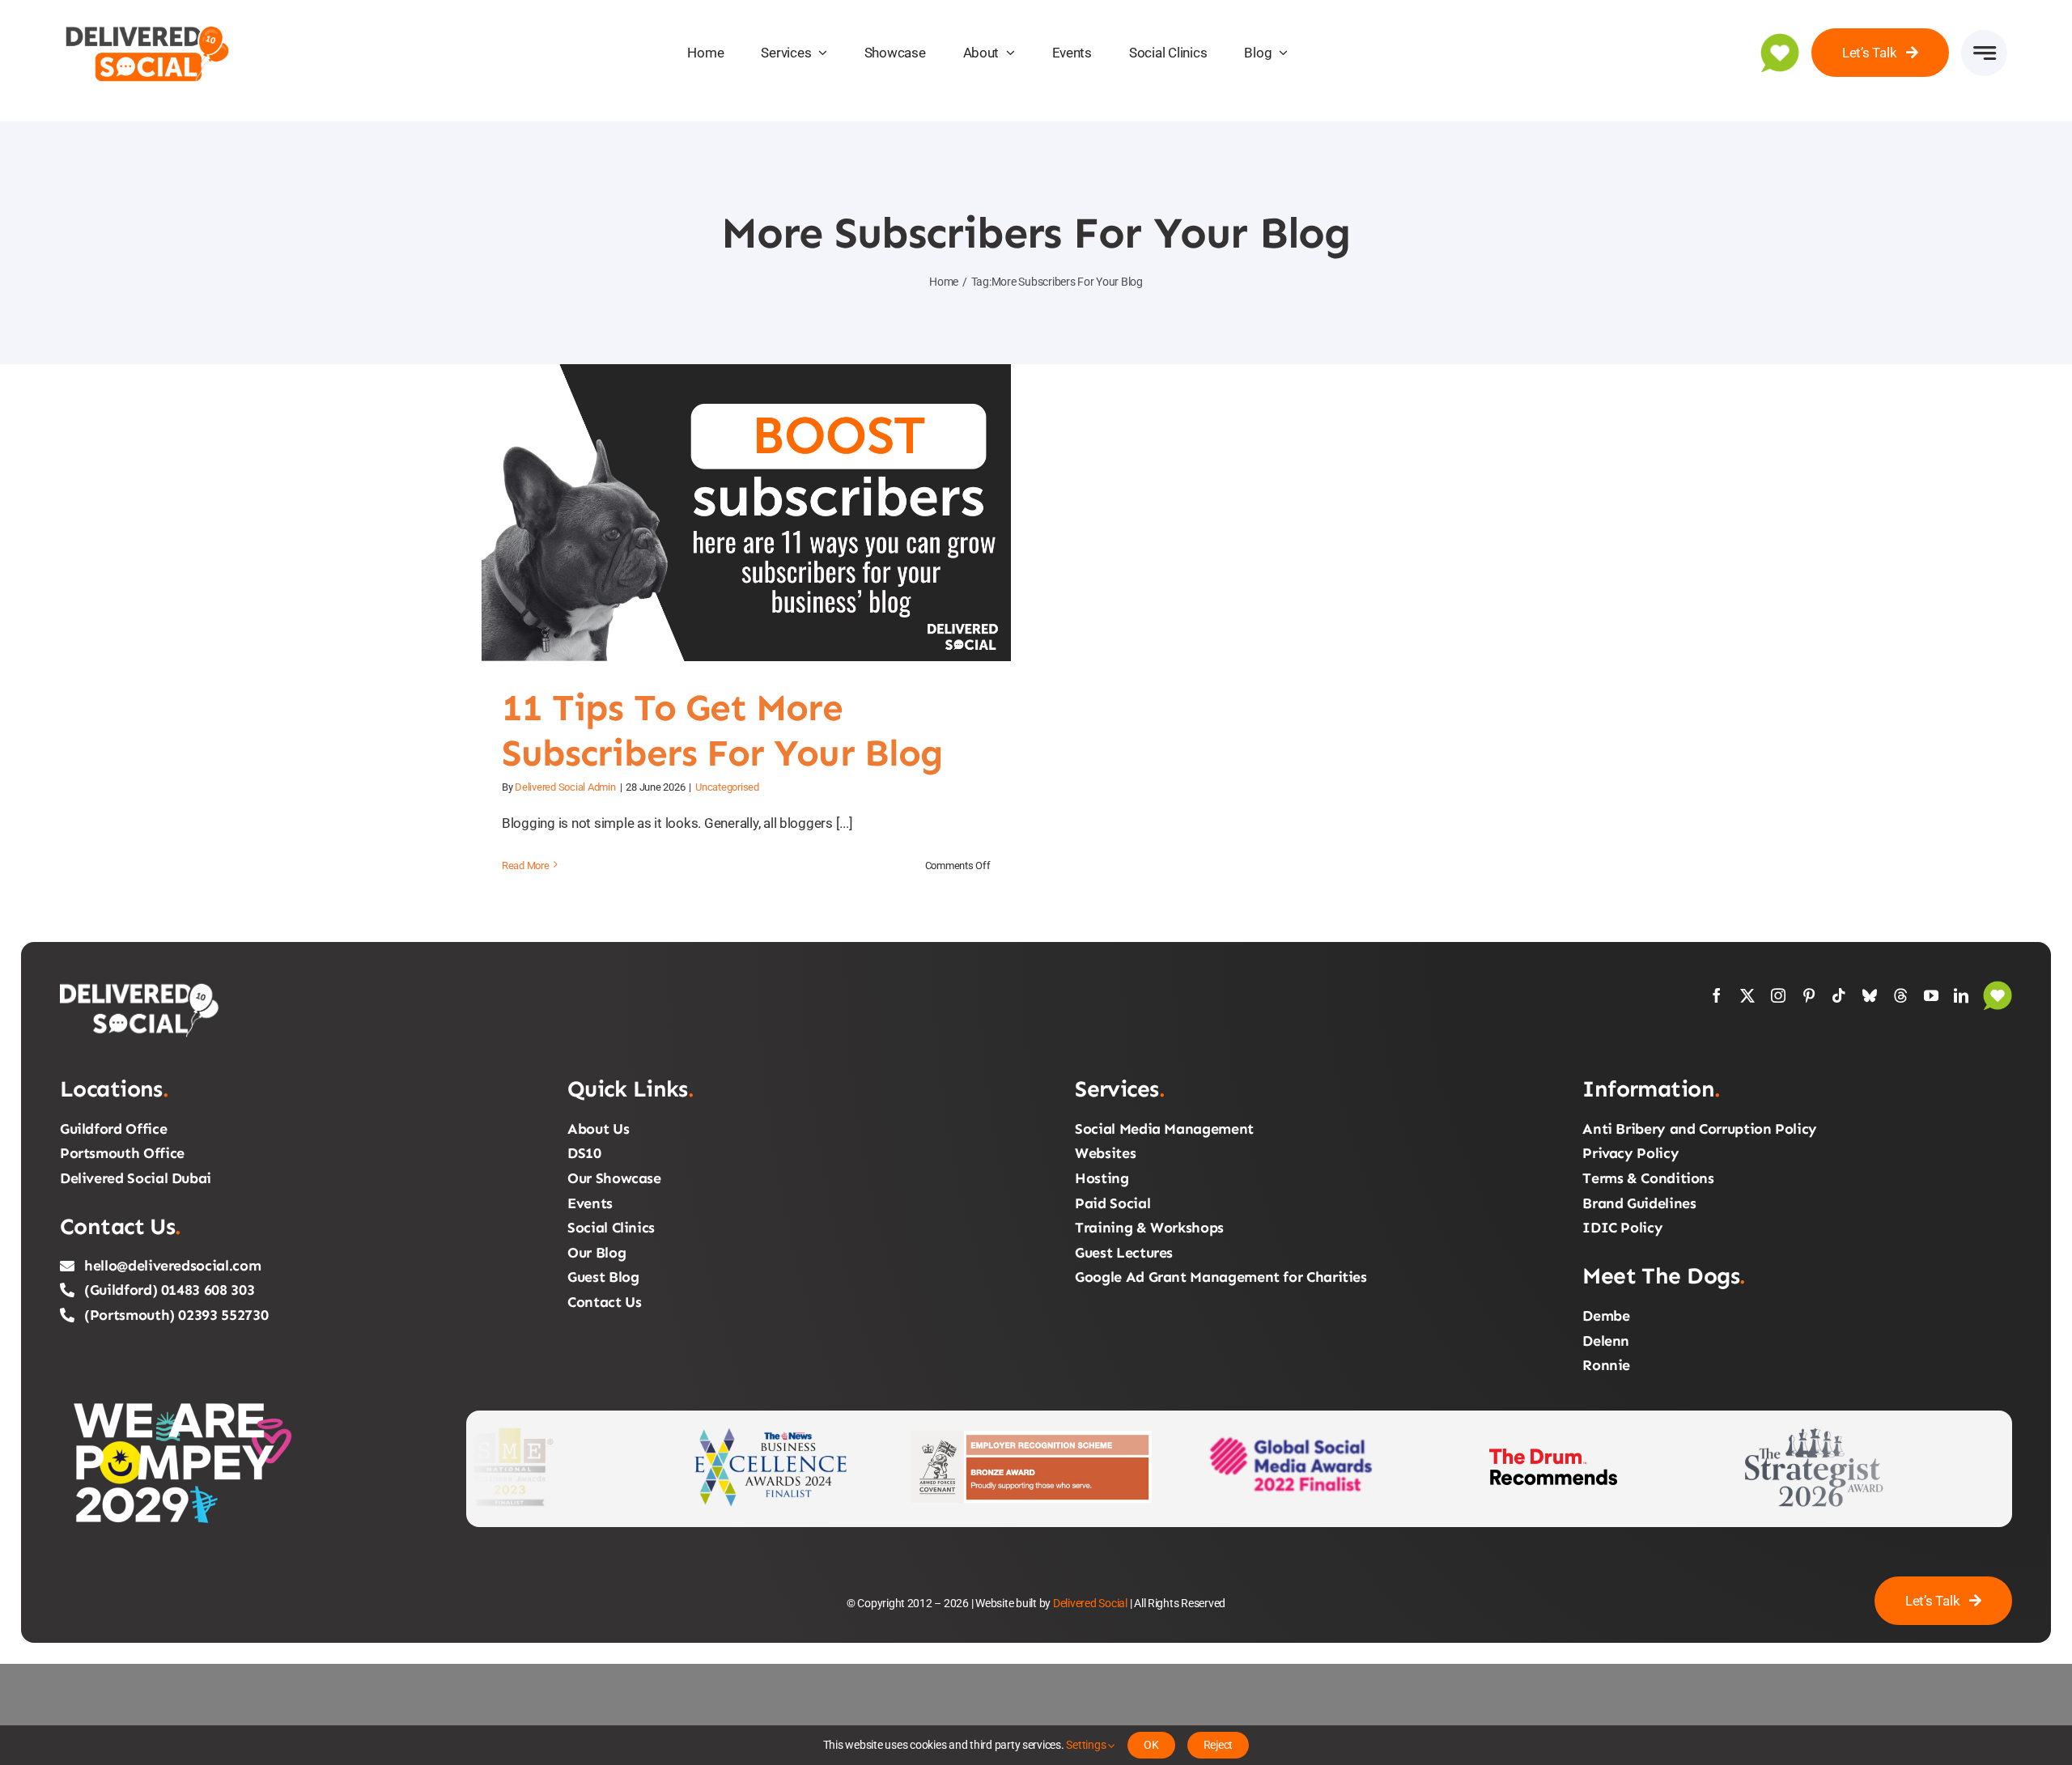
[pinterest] (1809, 995)
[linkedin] (1961, 995)
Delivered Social (1090, 1603)
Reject (1219, 1745)
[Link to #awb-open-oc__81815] (1984, 53)
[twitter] (1747, 995)
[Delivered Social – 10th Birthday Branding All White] (141, 987)
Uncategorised (727, 787)
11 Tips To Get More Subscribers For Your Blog (726, 513)
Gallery (766, 513)
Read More (526, 866)
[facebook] (1717, 995)
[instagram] (1778, 995)
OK (1151, 1745)
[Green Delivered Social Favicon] (1780, 40)
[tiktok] (1839, 995)
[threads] (1900, 995)
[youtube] (1931, 995)
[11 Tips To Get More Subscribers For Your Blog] (746, 513)
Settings (1087, 1745)
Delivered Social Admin (565, 787)
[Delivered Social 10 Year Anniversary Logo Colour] (148, 23)
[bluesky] (1870, 995)
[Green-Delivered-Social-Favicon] (1998, 987)
